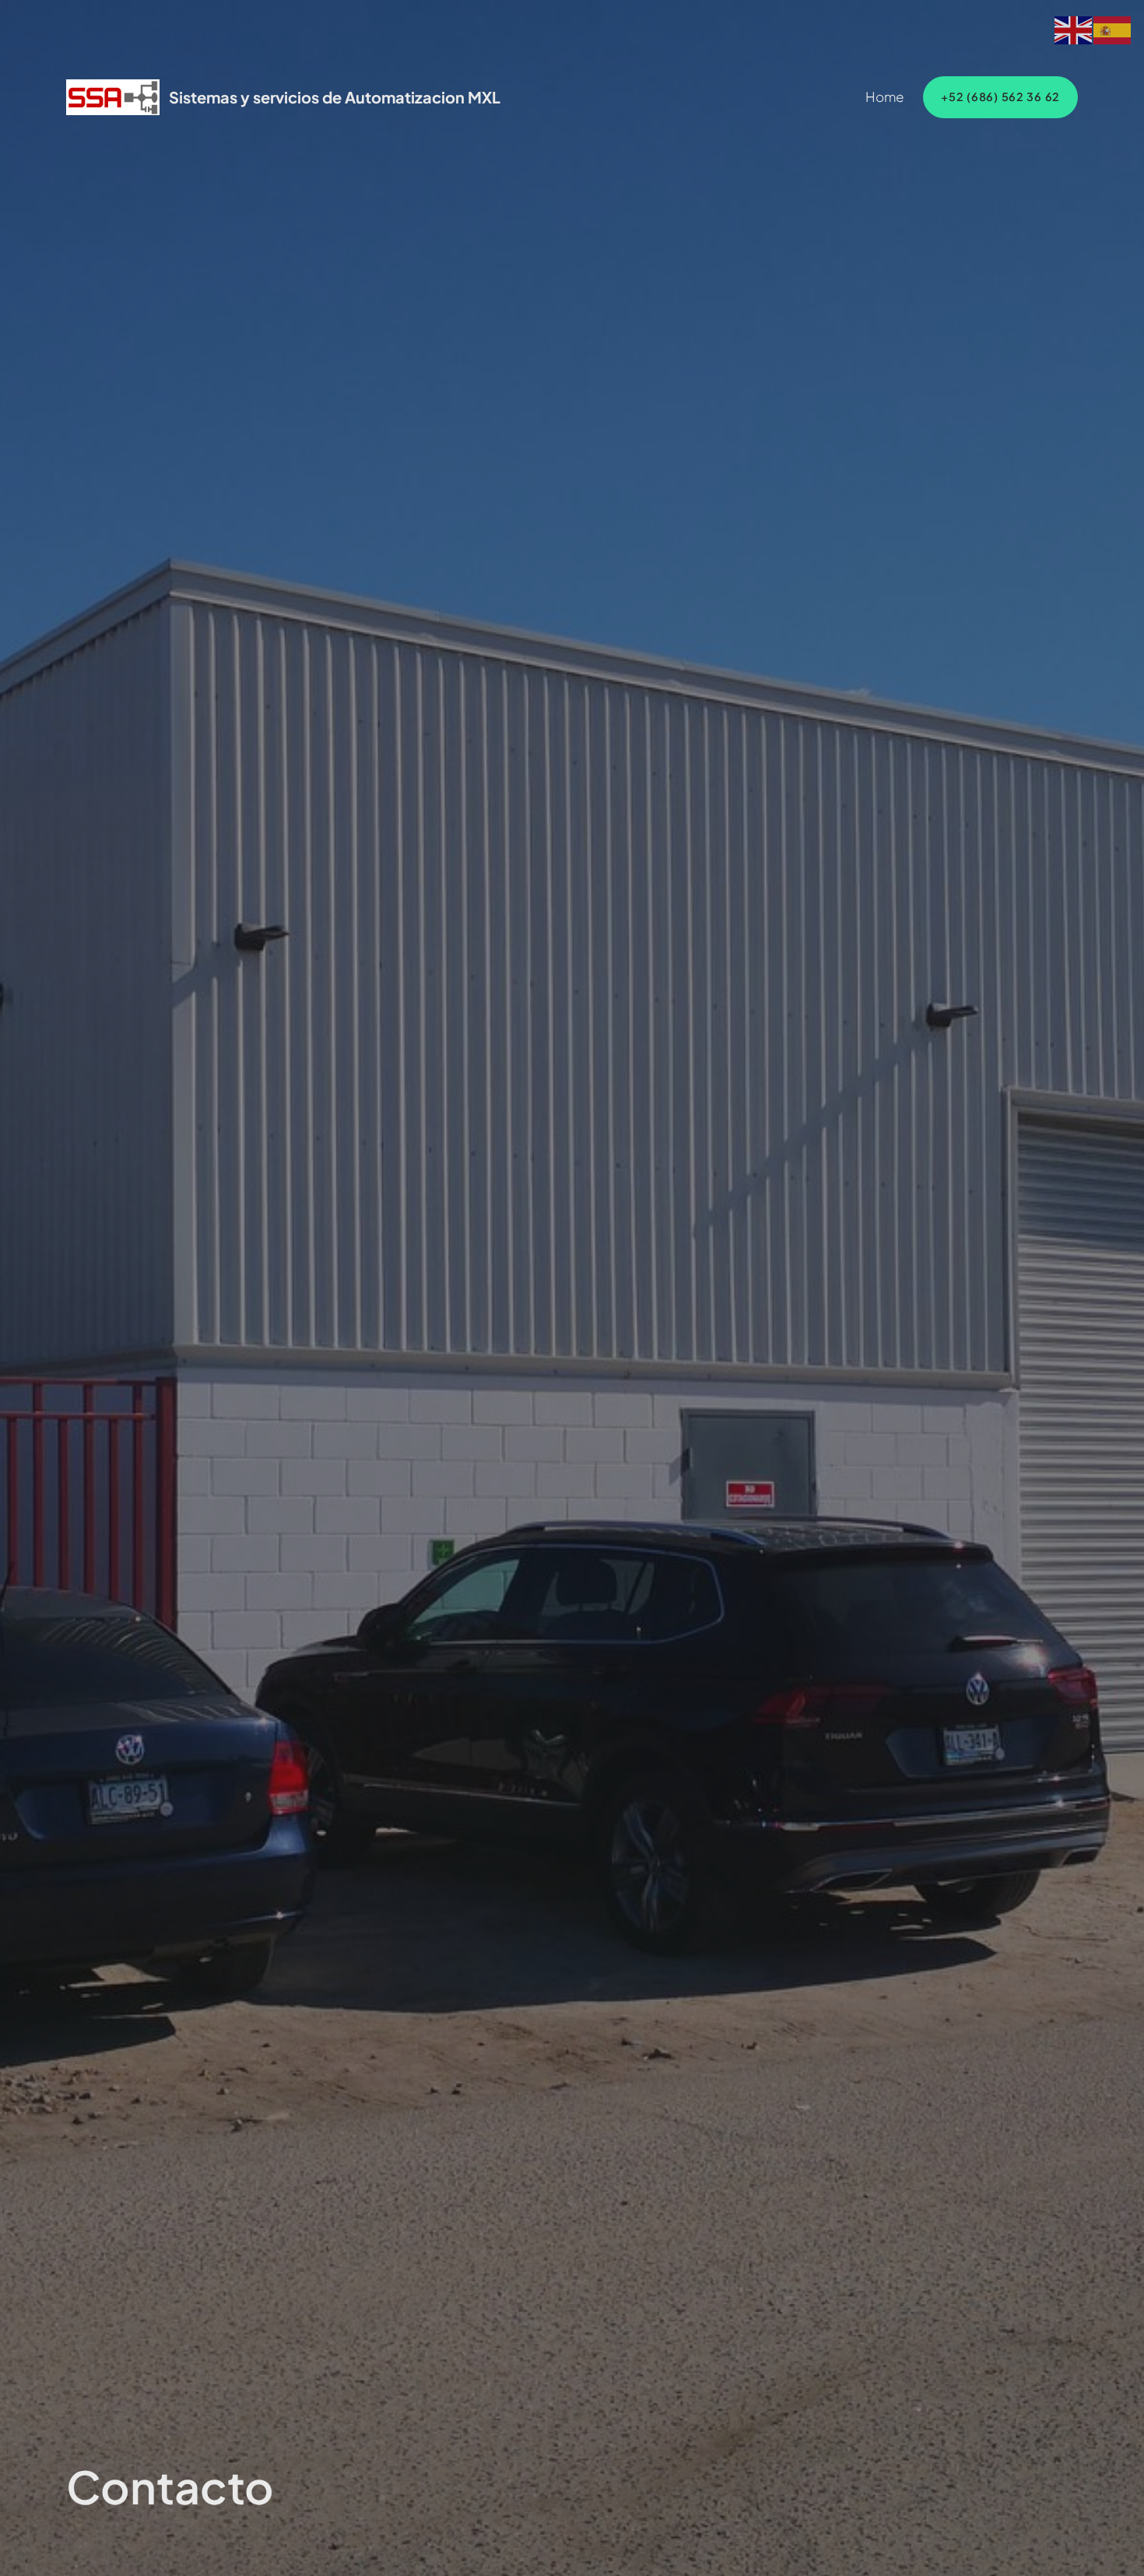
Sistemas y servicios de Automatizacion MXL (335, 97)
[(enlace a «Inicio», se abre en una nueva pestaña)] (113, 97)
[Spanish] (1113, 28)
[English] (1074, 28)
